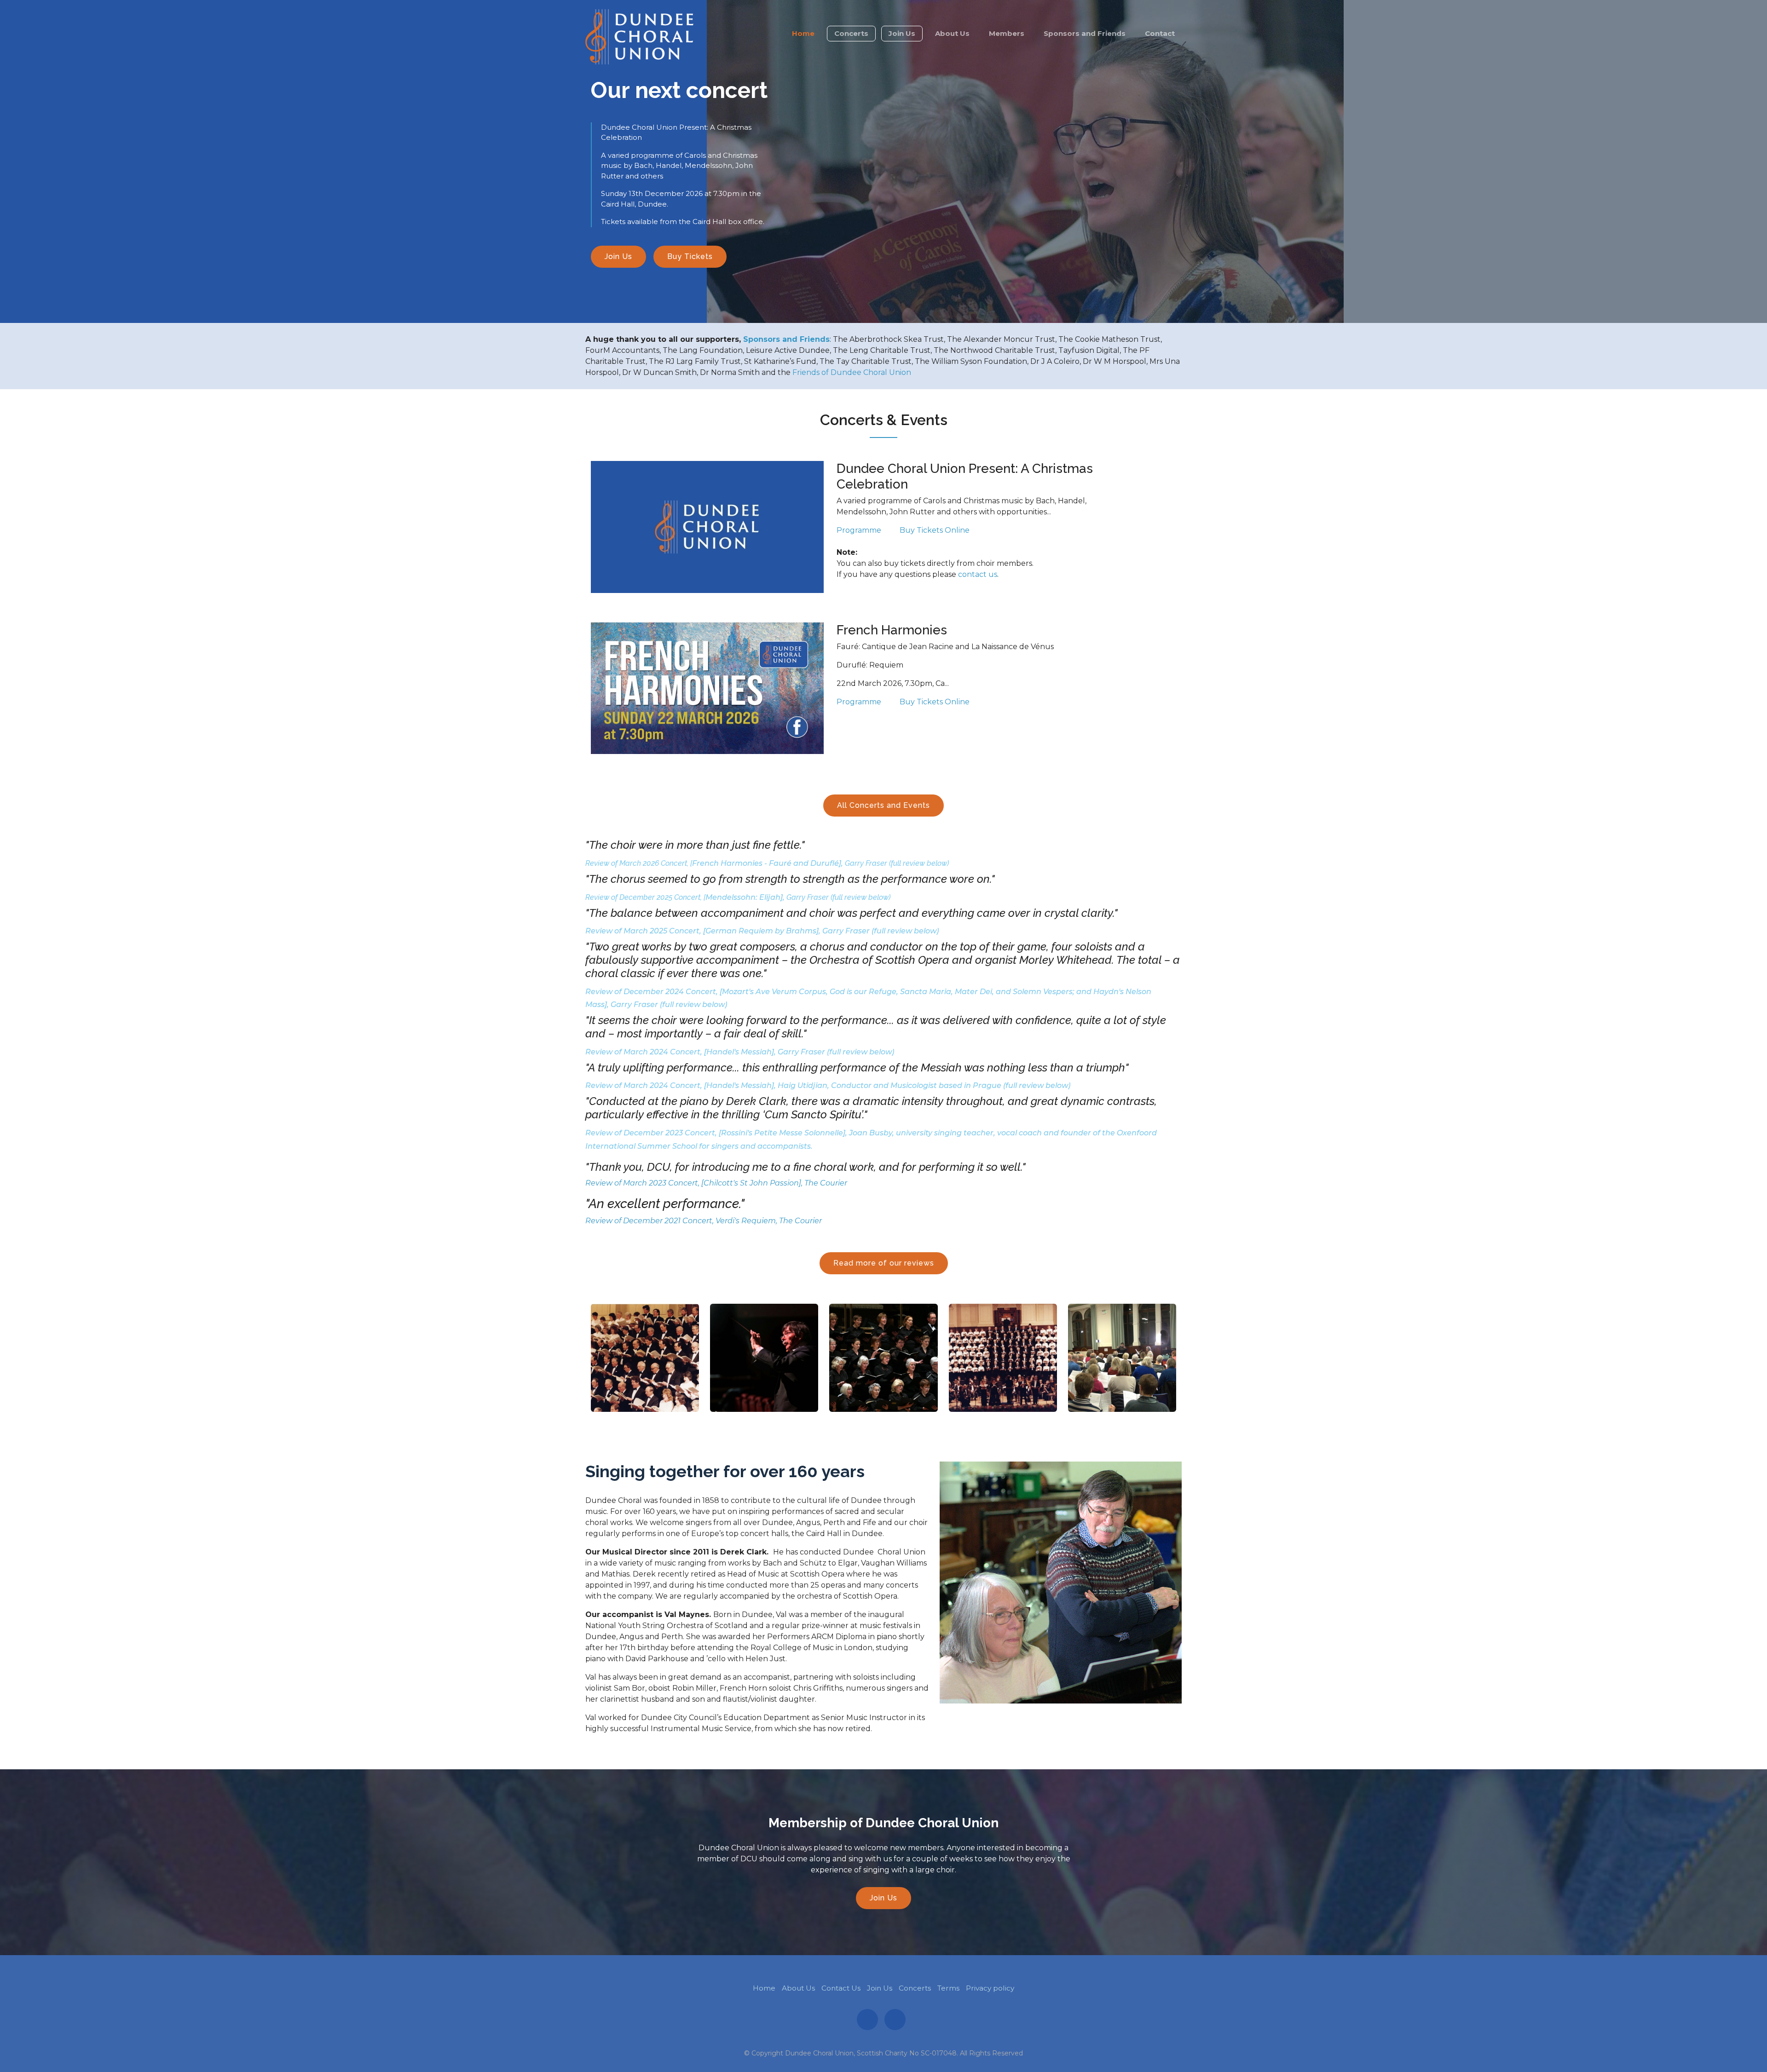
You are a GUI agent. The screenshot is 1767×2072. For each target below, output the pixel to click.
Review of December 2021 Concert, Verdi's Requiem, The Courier (704, 1221)
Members (1007, 33)
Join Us (902, 33)
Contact (1160, 33)
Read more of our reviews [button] (884, 1263)
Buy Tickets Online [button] (935, 530)
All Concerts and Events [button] (883, 805)
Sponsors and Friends (1085, 33)
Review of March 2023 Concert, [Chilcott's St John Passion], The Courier (716, 1183)
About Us (952, 33)
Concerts (851, 33)
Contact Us (841, 1988)
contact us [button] (978, 574)
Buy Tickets (690, 256)
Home (803, 33)
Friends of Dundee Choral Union (852, 372)
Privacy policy (990, 1988)
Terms (948, 1988)
